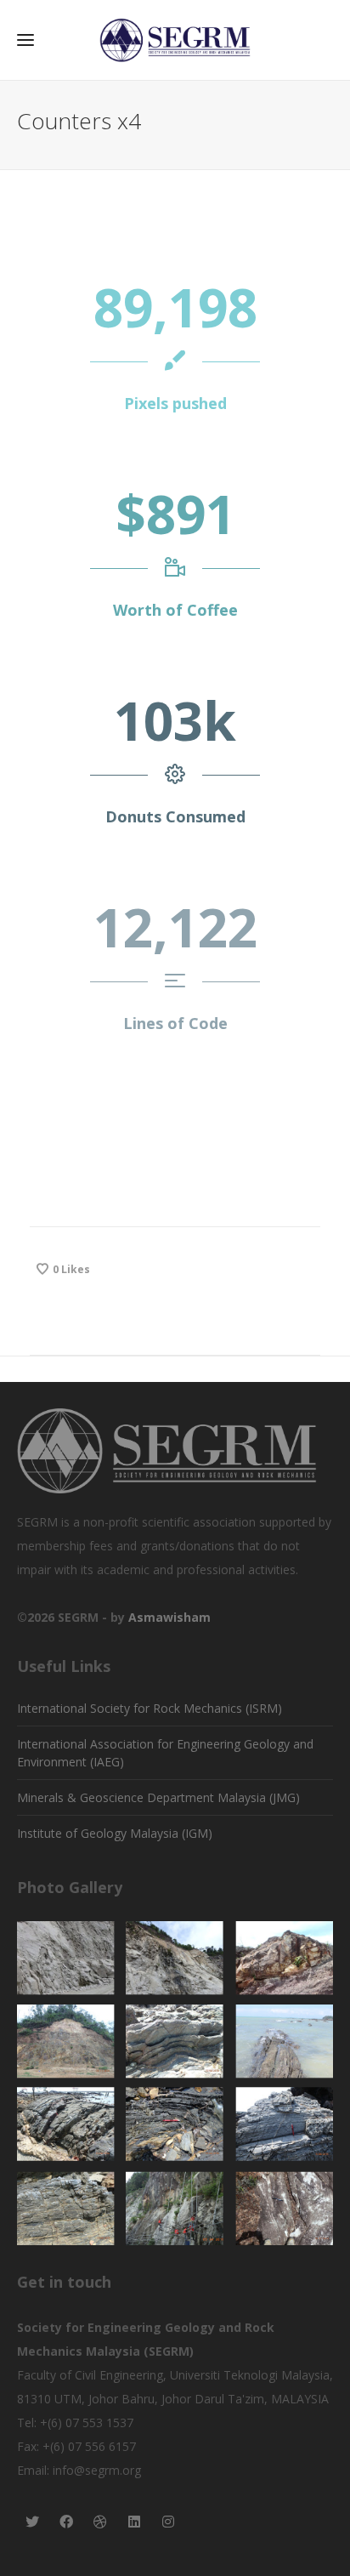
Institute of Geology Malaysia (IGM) (115, 1833)
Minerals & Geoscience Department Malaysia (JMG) (158, 1797)
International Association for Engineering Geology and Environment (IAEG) (165, 1753)
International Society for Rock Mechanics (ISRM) (150, 1708)
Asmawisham (169, 1617)
